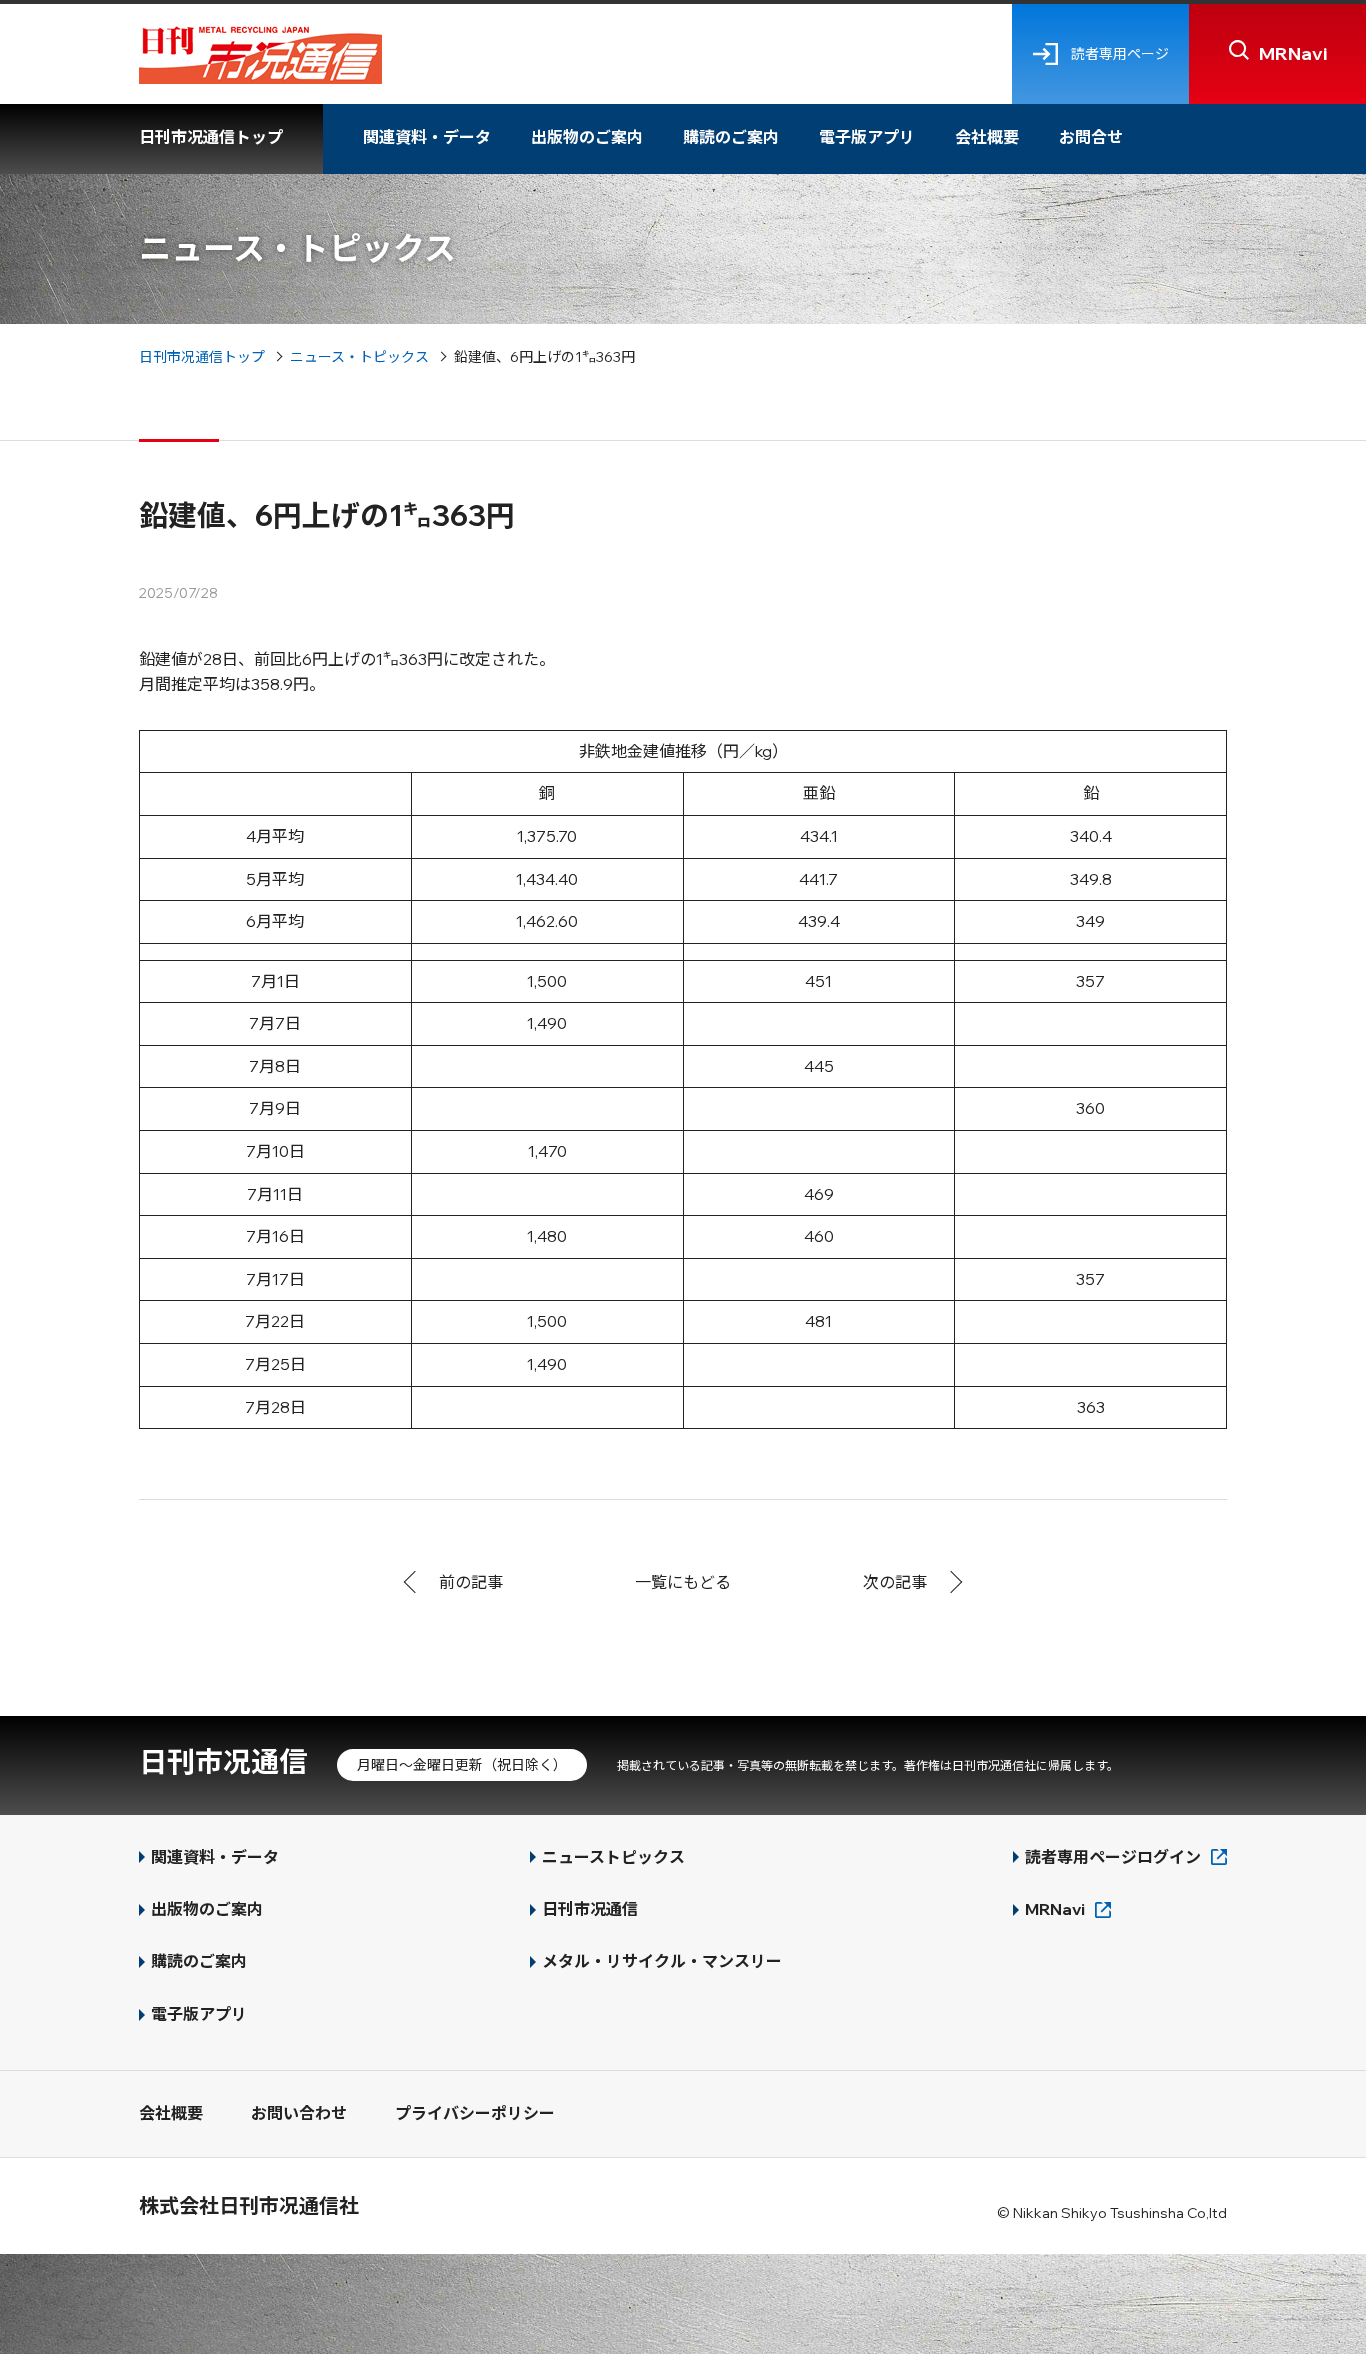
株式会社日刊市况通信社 (249, 2205)
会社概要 (987, 137)
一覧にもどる (683, 1582)
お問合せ (1091, 137)
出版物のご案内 (587, 137)
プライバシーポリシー (475, 2113)
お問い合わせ (299, 2113)
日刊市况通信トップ (211, 137)
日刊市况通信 (223, 1761)
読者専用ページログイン (1113, 1857)
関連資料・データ (427, 137)
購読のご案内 (731, 137)
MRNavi (1055, 1909)
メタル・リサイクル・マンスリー (662, 1961)
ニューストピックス (613, 1857)
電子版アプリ (867, 137)
